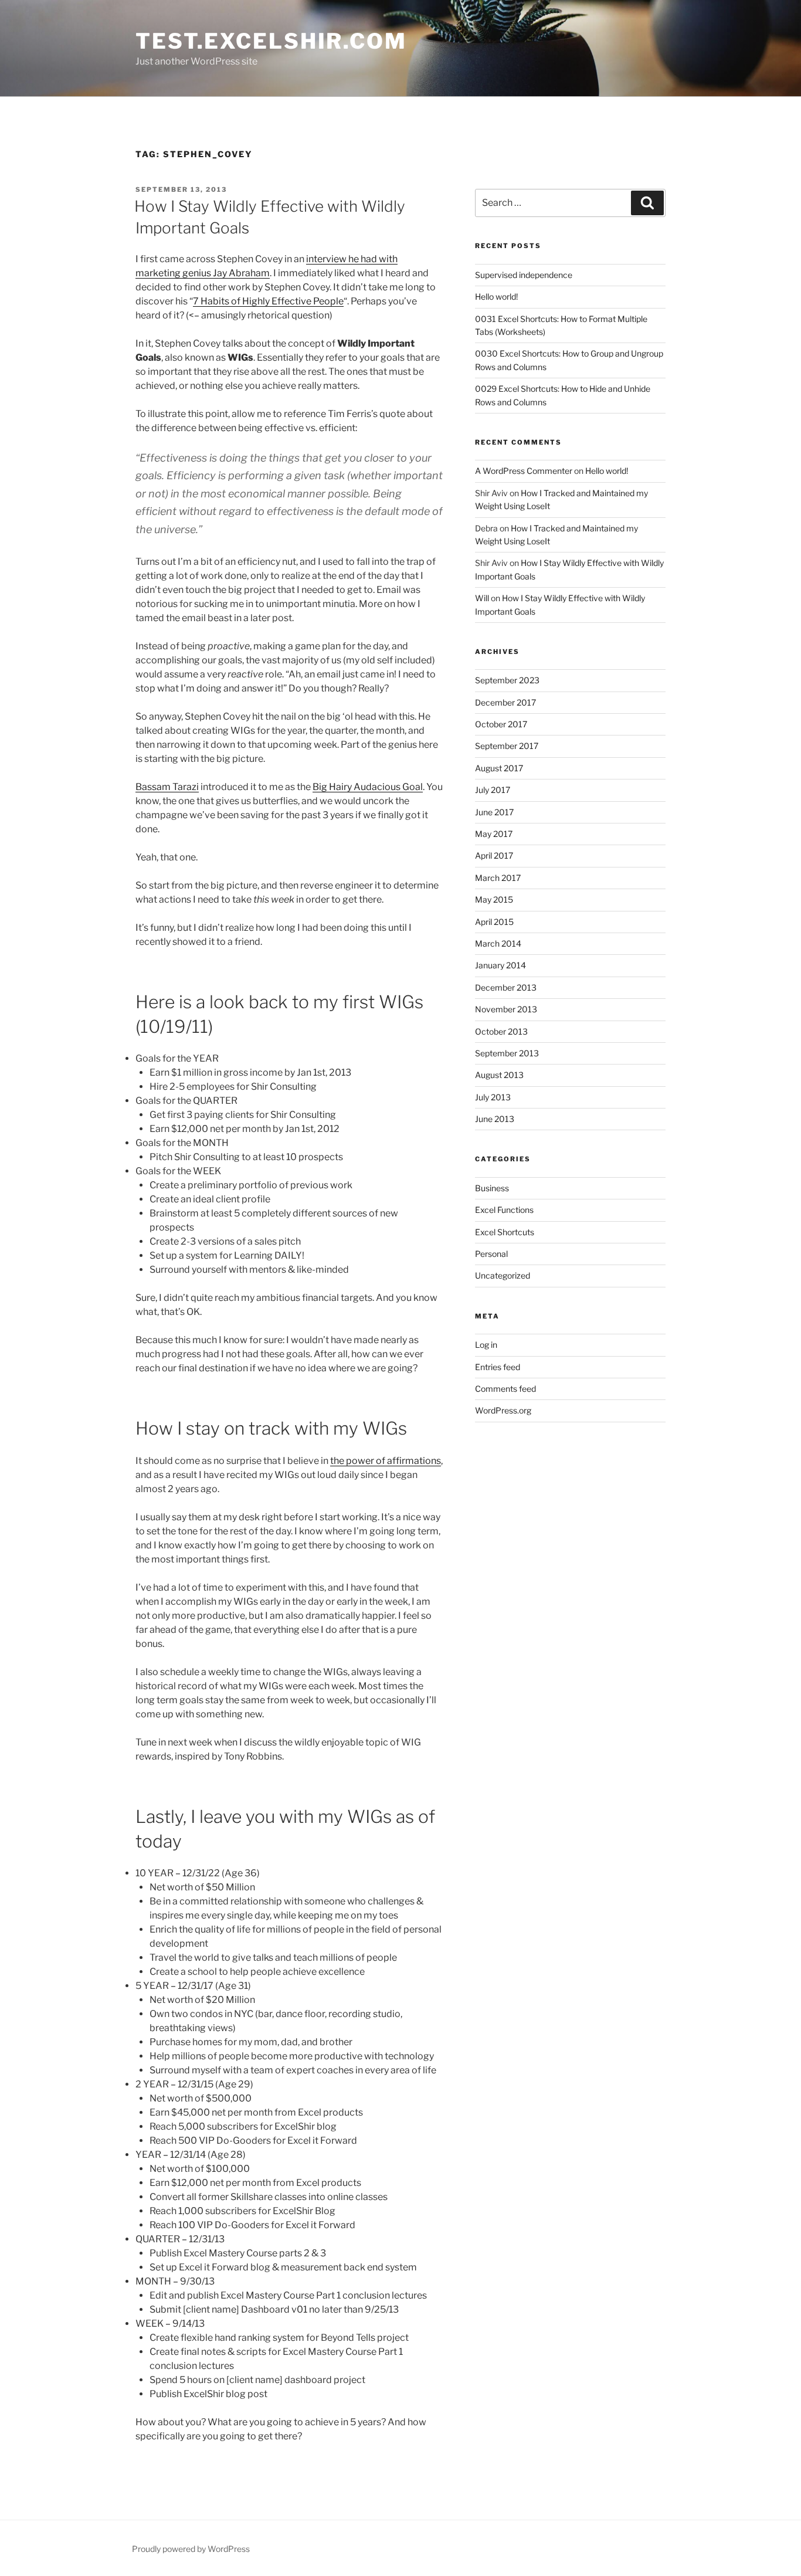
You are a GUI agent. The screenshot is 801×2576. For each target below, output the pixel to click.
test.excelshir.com (271, 41)
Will (482, 598)
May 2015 (494, 899)
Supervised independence (524, 275)
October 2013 (501, 1031)
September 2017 (507, 746)
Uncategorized (503, 1275)
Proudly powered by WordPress (191, 2549)
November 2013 (506, 1009)
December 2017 (505, 702)
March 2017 (498, 878)
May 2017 (494, 834)
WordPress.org (503, 1410)
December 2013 (506, 987)
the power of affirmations (386, 1461)
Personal (491, 1254)
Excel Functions (504, 1210)
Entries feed (498, 1367)
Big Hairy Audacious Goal (368, 787)
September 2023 (507, 680)
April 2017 (494, 855)
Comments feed (505, 1389)
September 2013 (507, 1053)
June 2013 (495, 1119)
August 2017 (499, 768)
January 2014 (500, 965)
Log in (486, 1345)
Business (492, 1188)
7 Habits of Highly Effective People (268, 301)
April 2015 (494, 922)
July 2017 (493, 790)
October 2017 (501, 724)
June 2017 (494, 812)
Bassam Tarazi (167, 787)
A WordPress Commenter (524, 471)
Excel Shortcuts (505, 1232)
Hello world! (496, 296)
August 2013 (499, 1075)
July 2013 (493, 1097)
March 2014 (498, 943)
